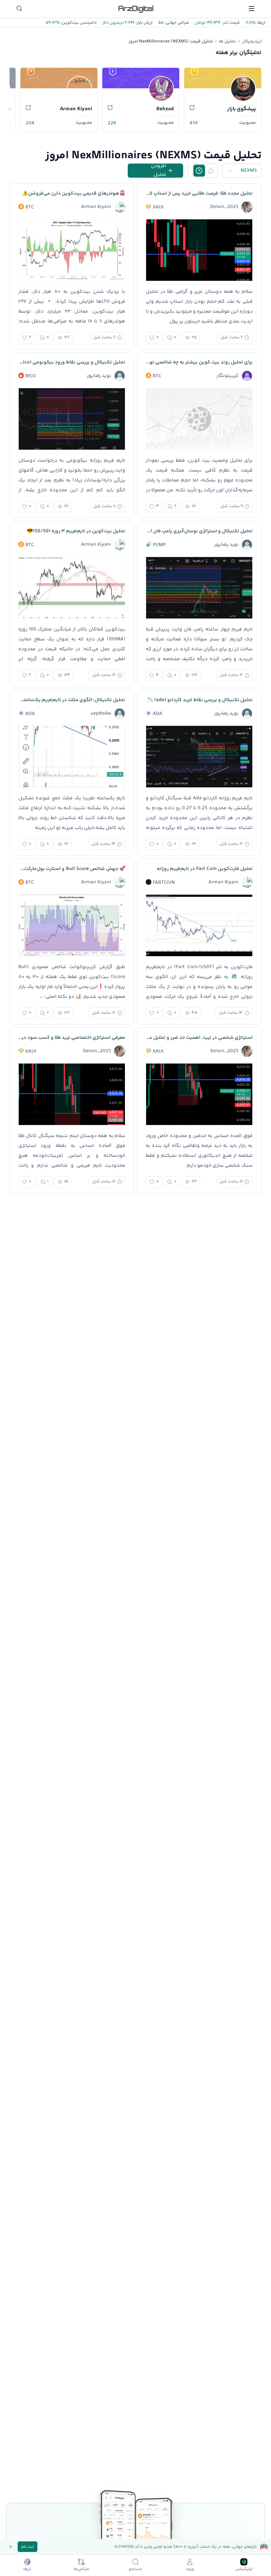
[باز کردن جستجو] (19, 8)
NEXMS (249, 171)
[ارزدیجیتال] (135, 8)
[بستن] (11, 2547)
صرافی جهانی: (176, 23)
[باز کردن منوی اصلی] (252, 8)
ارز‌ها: (260, 23)
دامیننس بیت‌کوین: (78, 23)
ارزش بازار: (143, 23)
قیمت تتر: (230, 23)
